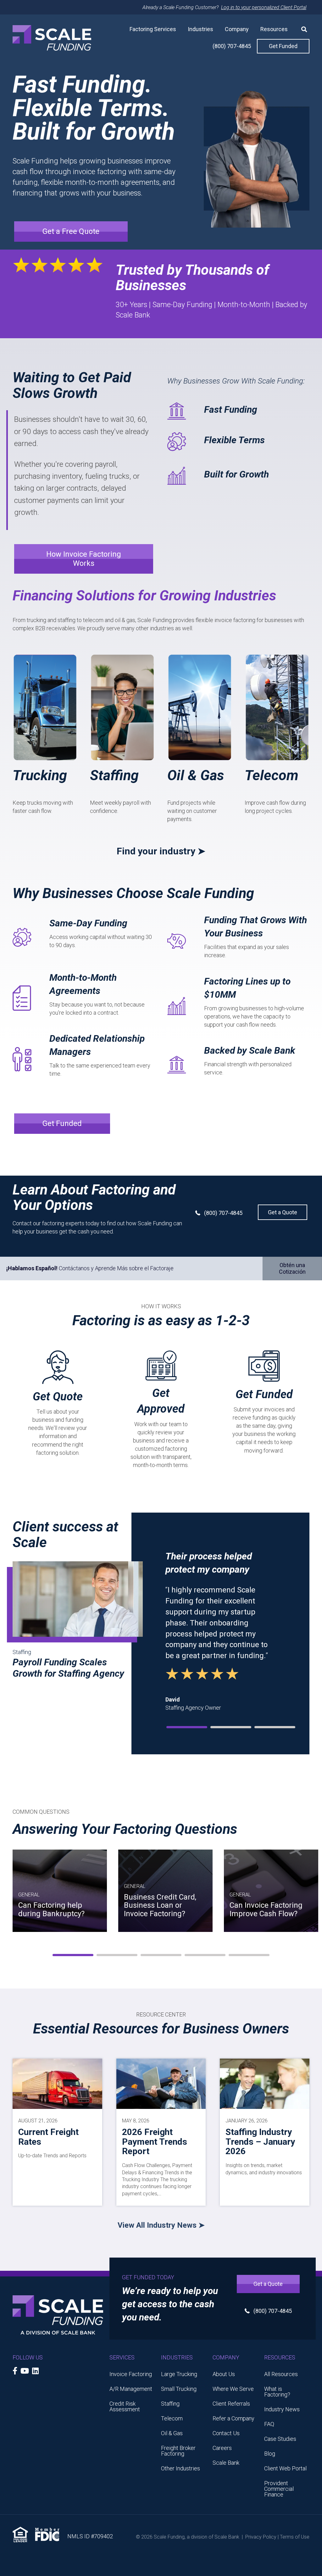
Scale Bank (226, 2463)
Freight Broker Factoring (178, 2451)
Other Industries (180, 2468)
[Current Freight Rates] (57, 2083)
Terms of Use (295, 2537)
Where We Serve (233, 2389)
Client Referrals (231, 2404)
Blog (270, 2454)
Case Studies (280, 2439)
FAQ (269, 2424)
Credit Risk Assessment (125, 2406)
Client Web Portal (285, 2468)
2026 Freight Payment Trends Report (155, 2142)
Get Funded (283, 46)
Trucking (40, 775)
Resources (274, 29)
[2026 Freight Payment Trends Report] (161, 2083)
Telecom (272, 775)
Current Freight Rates (48, 2137)
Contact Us (226, 2433)
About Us (224, 2374)
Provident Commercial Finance (279, 2489)
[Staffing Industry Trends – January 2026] (265, 2083)
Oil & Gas (196, 775)
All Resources (281, 2374)
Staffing (114, 775)
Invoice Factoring (131, 2374)
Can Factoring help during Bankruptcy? (51, 1909)
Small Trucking (179, 2389)
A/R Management (131, 2389)
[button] (302, 29)
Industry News (282, 2409)
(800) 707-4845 (232, 46)
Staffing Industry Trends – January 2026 (260, 2142)
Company (237, 29)
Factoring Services (153, 29)
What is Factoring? (277, 2392)
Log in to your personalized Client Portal (264, 7)
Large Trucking (179, 2374)
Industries (200, 29)
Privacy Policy (261, 2537)
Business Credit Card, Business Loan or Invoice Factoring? (160, 1905)
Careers (222, 2448)
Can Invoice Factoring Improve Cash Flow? (266, 1909)
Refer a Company (233, 2418)
